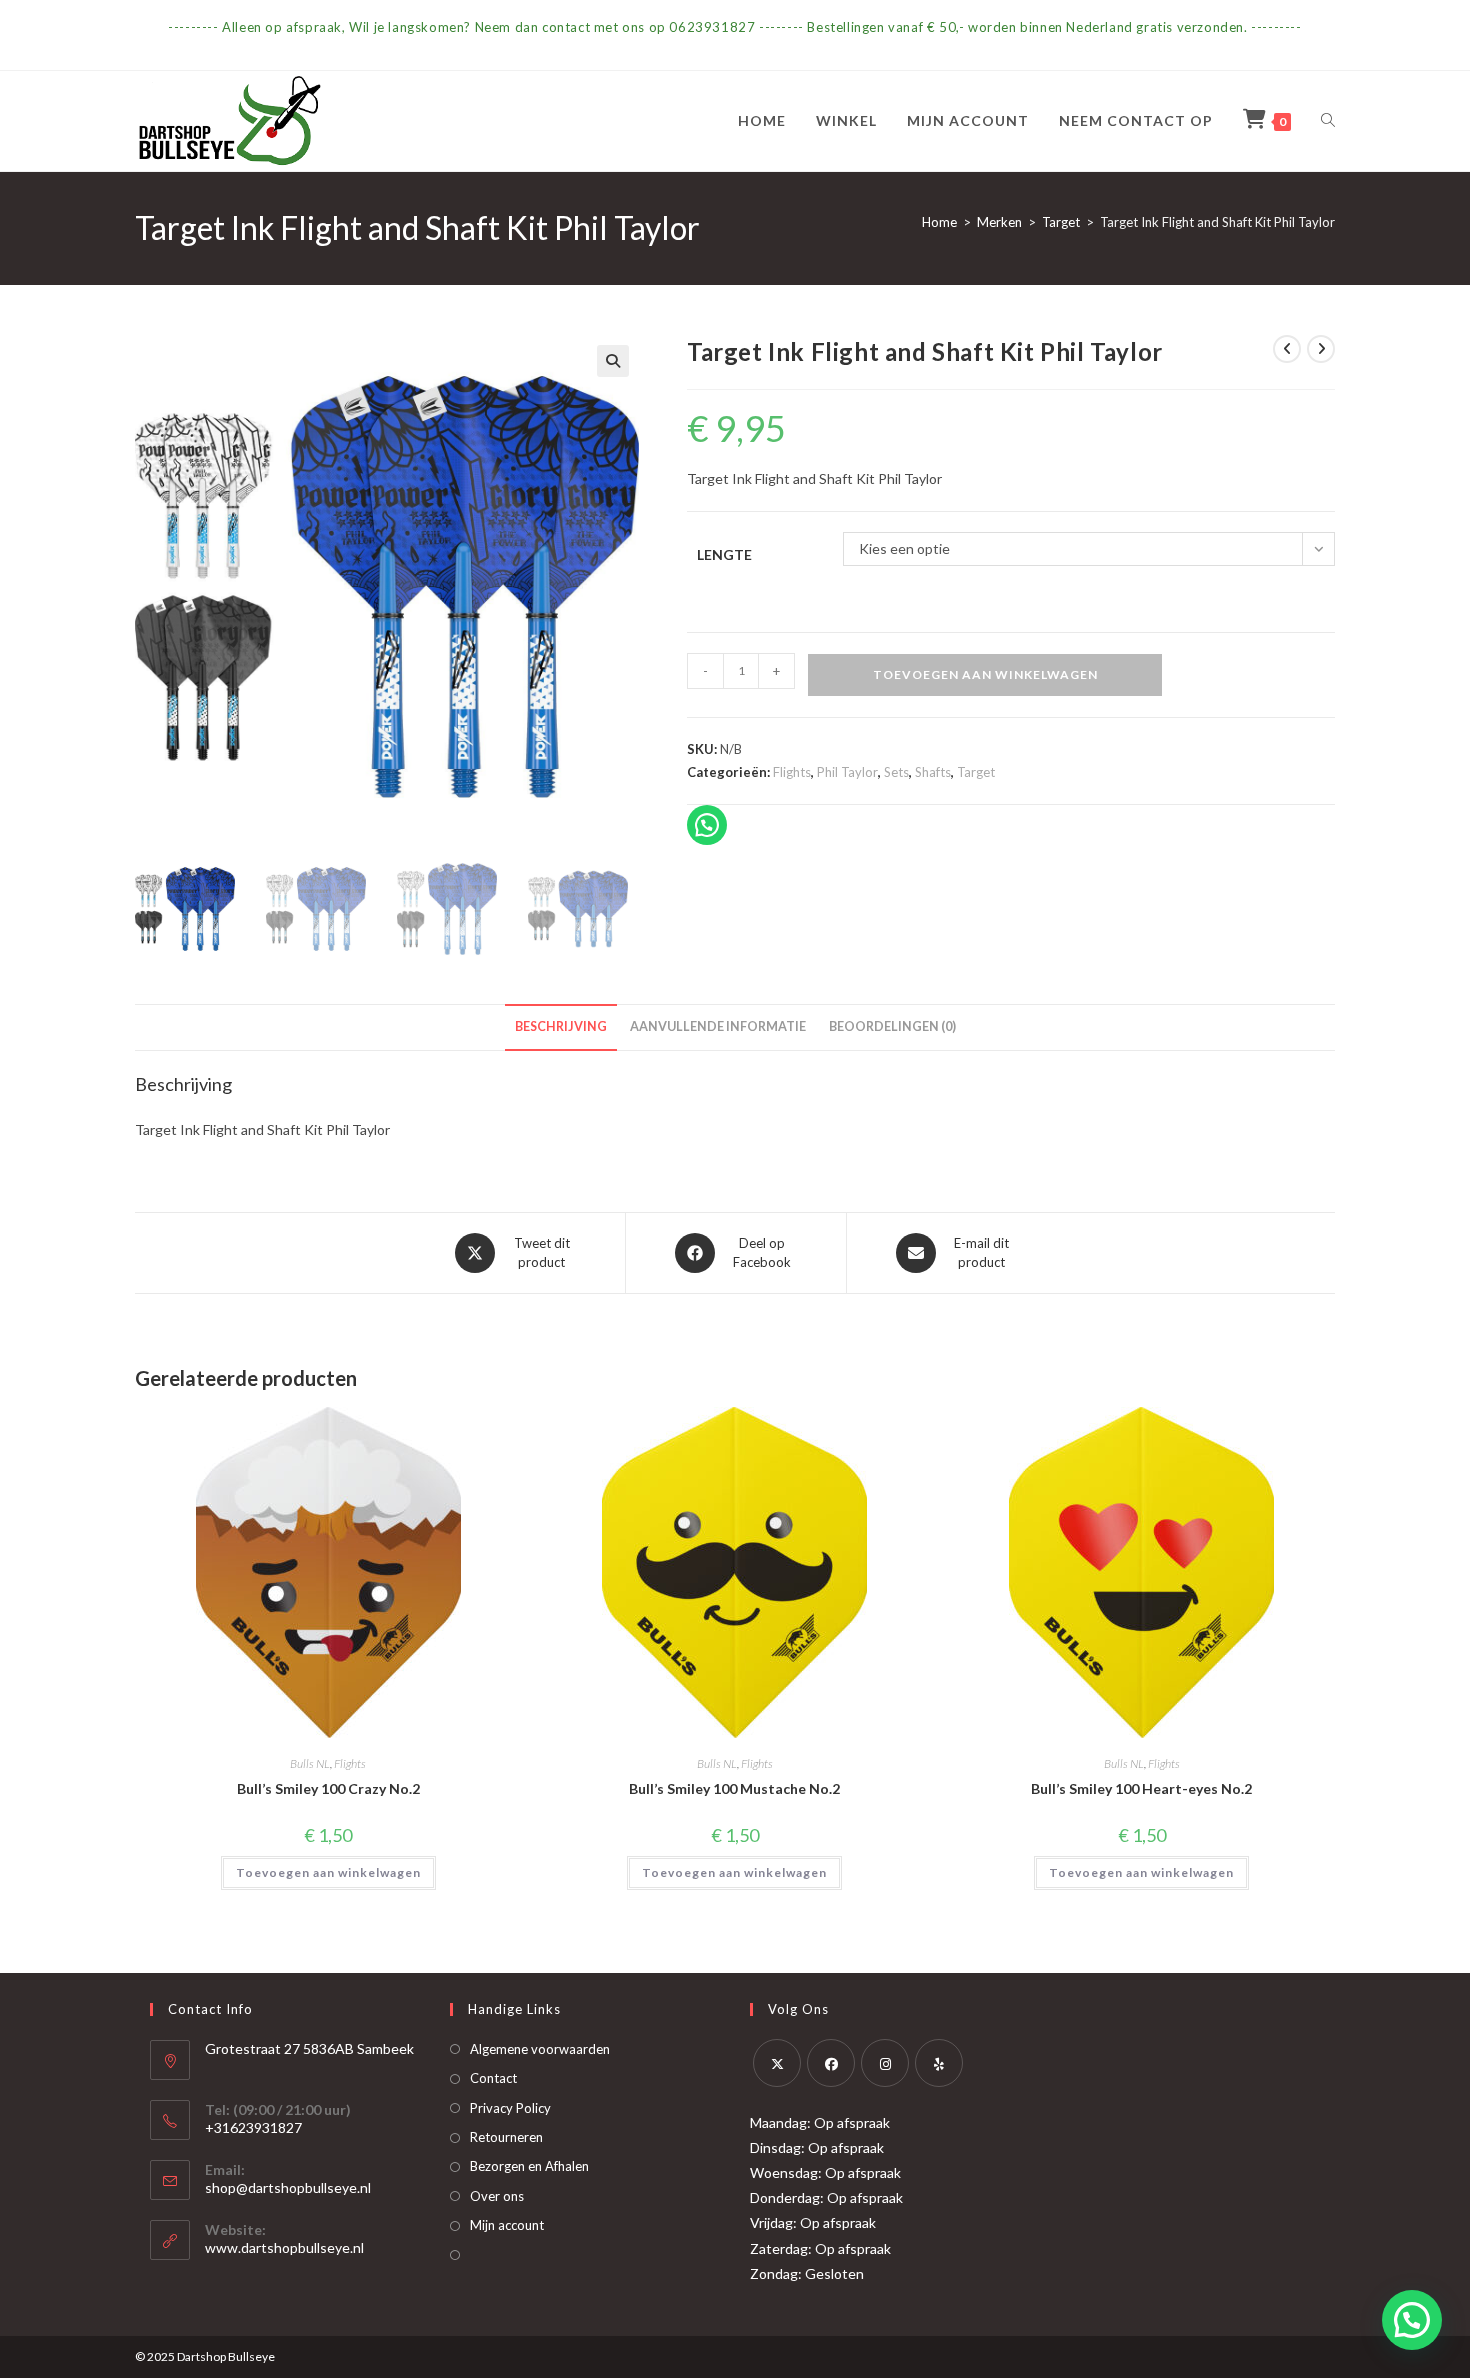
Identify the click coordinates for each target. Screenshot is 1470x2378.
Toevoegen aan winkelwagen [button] (328, 1872)
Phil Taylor (847, 772)
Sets (896, 772)
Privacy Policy (510, 2108)
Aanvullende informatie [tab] (718, 1026)
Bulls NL (310, 1763)
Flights (792, 772)
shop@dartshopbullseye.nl (288, 2187)
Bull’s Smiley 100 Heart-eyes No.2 (1141, 1788)
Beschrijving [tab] (561, 1026)
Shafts (933, 772)
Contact (493, 2078)
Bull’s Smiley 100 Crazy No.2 (328, 1788)
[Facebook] (831, 2063)
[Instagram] (885, 2063)
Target (1061, 222)
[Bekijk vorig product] (1287, 349)
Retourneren (506, 2137)
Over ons (497, 2196)
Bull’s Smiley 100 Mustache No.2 (734, 1788)
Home (939, 222)
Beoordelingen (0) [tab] (892, 1026)
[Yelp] (939, 2063)
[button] (613, 361)
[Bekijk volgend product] (1321, 349)
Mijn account (507, 2225)
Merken (999, 222)
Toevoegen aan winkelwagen (985, 674)
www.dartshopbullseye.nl (284, 2247)
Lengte (724, 554)
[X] (777, 2063)
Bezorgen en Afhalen (529, 2166)
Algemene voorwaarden (540, 2049)
